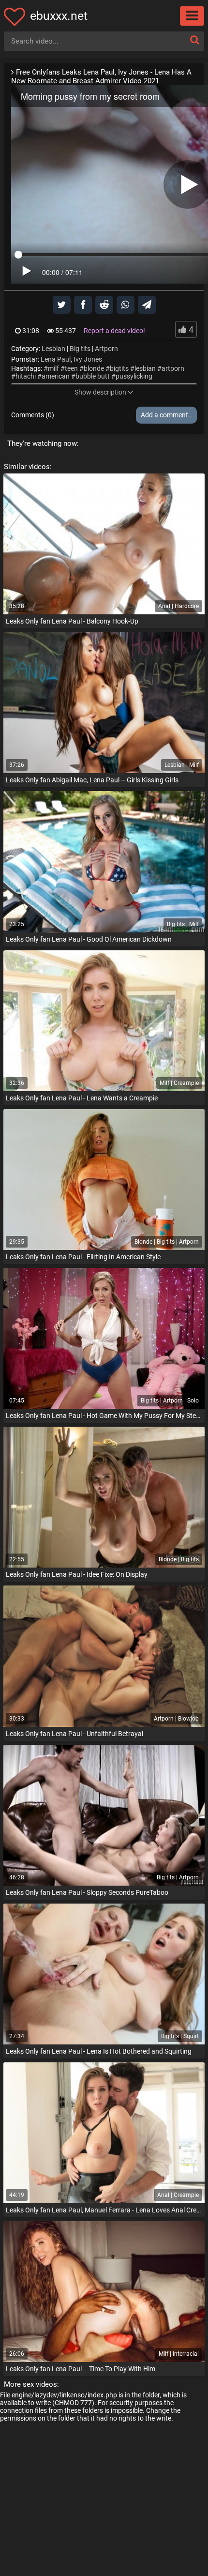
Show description (100, 392)
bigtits (119, 368)
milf (53, 368)
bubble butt (93, 376)
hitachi (26, 376)
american (56, 376)
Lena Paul (56, 359)
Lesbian (53, 349)
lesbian (145, 368)
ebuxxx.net (59, 16)
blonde (94, 368)
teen (71, 368)
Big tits (80, 349)
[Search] (194, 40)
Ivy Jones (88, 359)
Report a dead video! (114, 331)
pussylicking (134, 376)
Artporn (106, 349)
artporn (173, 368)
